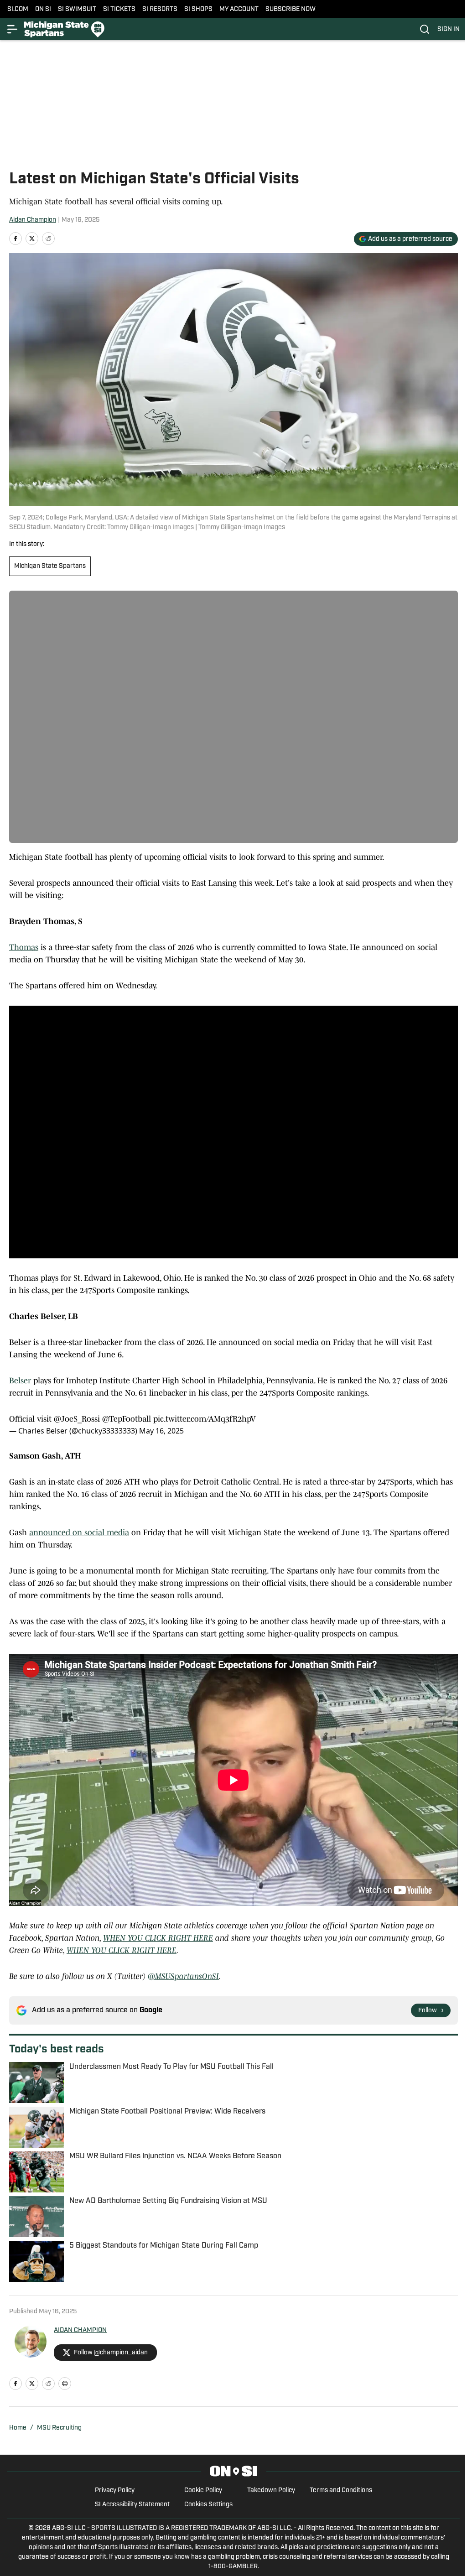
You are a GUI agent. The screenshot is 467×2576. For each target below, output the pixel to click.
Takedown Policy (271, 2490)
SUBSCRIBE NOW (291, 9)
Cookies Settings (208, 2505)
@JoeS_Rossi (77, 1419)
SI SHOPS (198, 9)
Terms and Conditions (341, 2490)
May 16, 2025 (161, 1431)
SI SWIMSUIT (77, 9)
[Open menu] (13, 29)
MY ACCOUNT (239, 9)
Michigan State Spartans (50, 566)
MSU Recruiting (59, 2428)
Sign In (449, 29)
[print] (65, 2384)
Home (18, 2428)
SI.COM (18, 9)
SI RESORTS (160, 9)
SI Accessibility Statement (132, 2505)
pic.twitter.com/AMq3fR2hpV (205, 1419)
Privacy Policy (115, 2490)
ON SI (43, 9)
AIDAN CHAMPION (80, 2330)
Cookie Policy (203, 2490)
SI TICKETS (119, 9)
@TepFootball (127, 1419)
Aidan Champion (33, 220)
